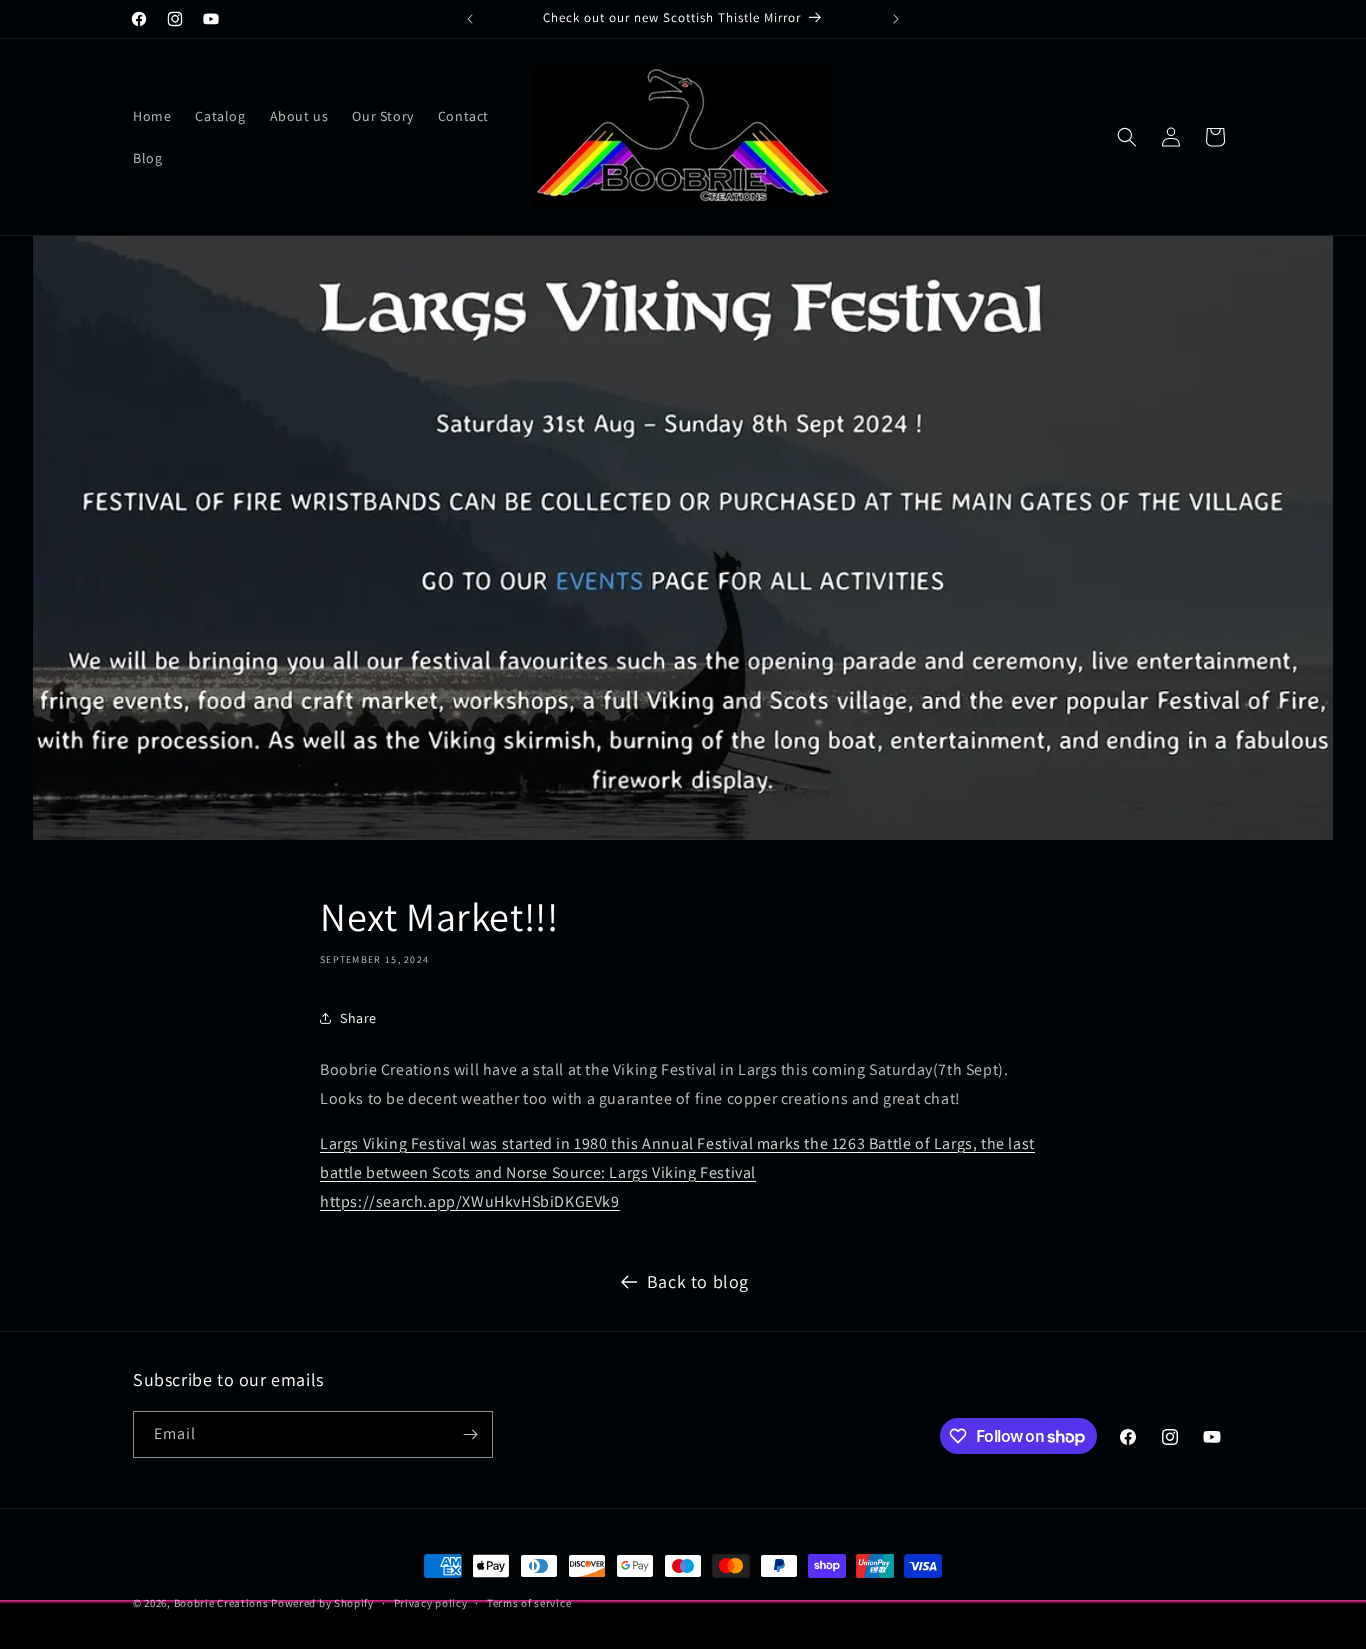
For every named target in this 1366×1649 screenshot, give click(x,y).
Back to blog (698, 1281)
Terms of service (529, 1603)
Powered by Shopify (322, 1603)
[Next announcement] (896, 19)
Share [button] (358, 1018)
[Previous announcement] (470, 19)
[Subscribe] (470, 1434)
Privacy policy (431, 1603)
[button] (1127, 137)
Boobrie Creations (221, 1603)
